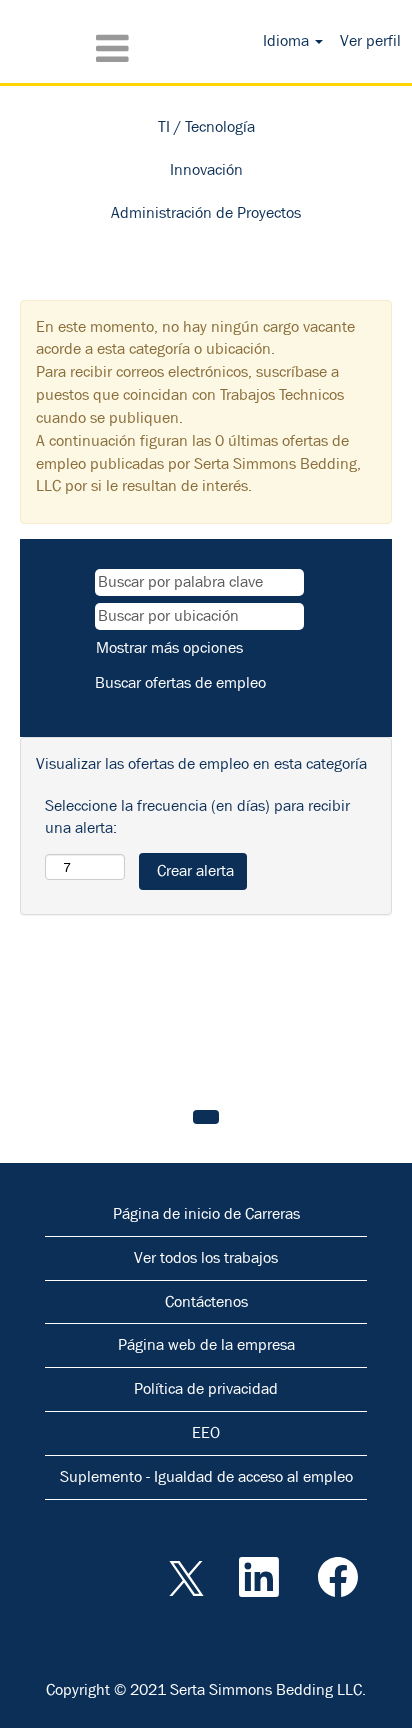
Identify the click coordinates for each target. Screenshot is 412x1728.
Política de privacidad (206, 1388)
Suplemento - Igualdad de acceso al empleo (206, 1476)
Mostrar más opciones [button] (169, 647)
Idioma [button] (288, 40)
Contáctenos (206, 1301)
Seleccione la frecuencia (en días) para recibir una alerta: (197, 817)
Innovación (206, 169)
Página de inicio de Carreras (206, 1213)
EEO (206, 1432)
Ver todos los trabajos (206, 1257)
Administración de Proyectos (206, 212)
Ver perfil (370, 40)
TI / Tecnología (206, 126)
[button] (68, 49)
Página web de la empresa (206, 1344)
